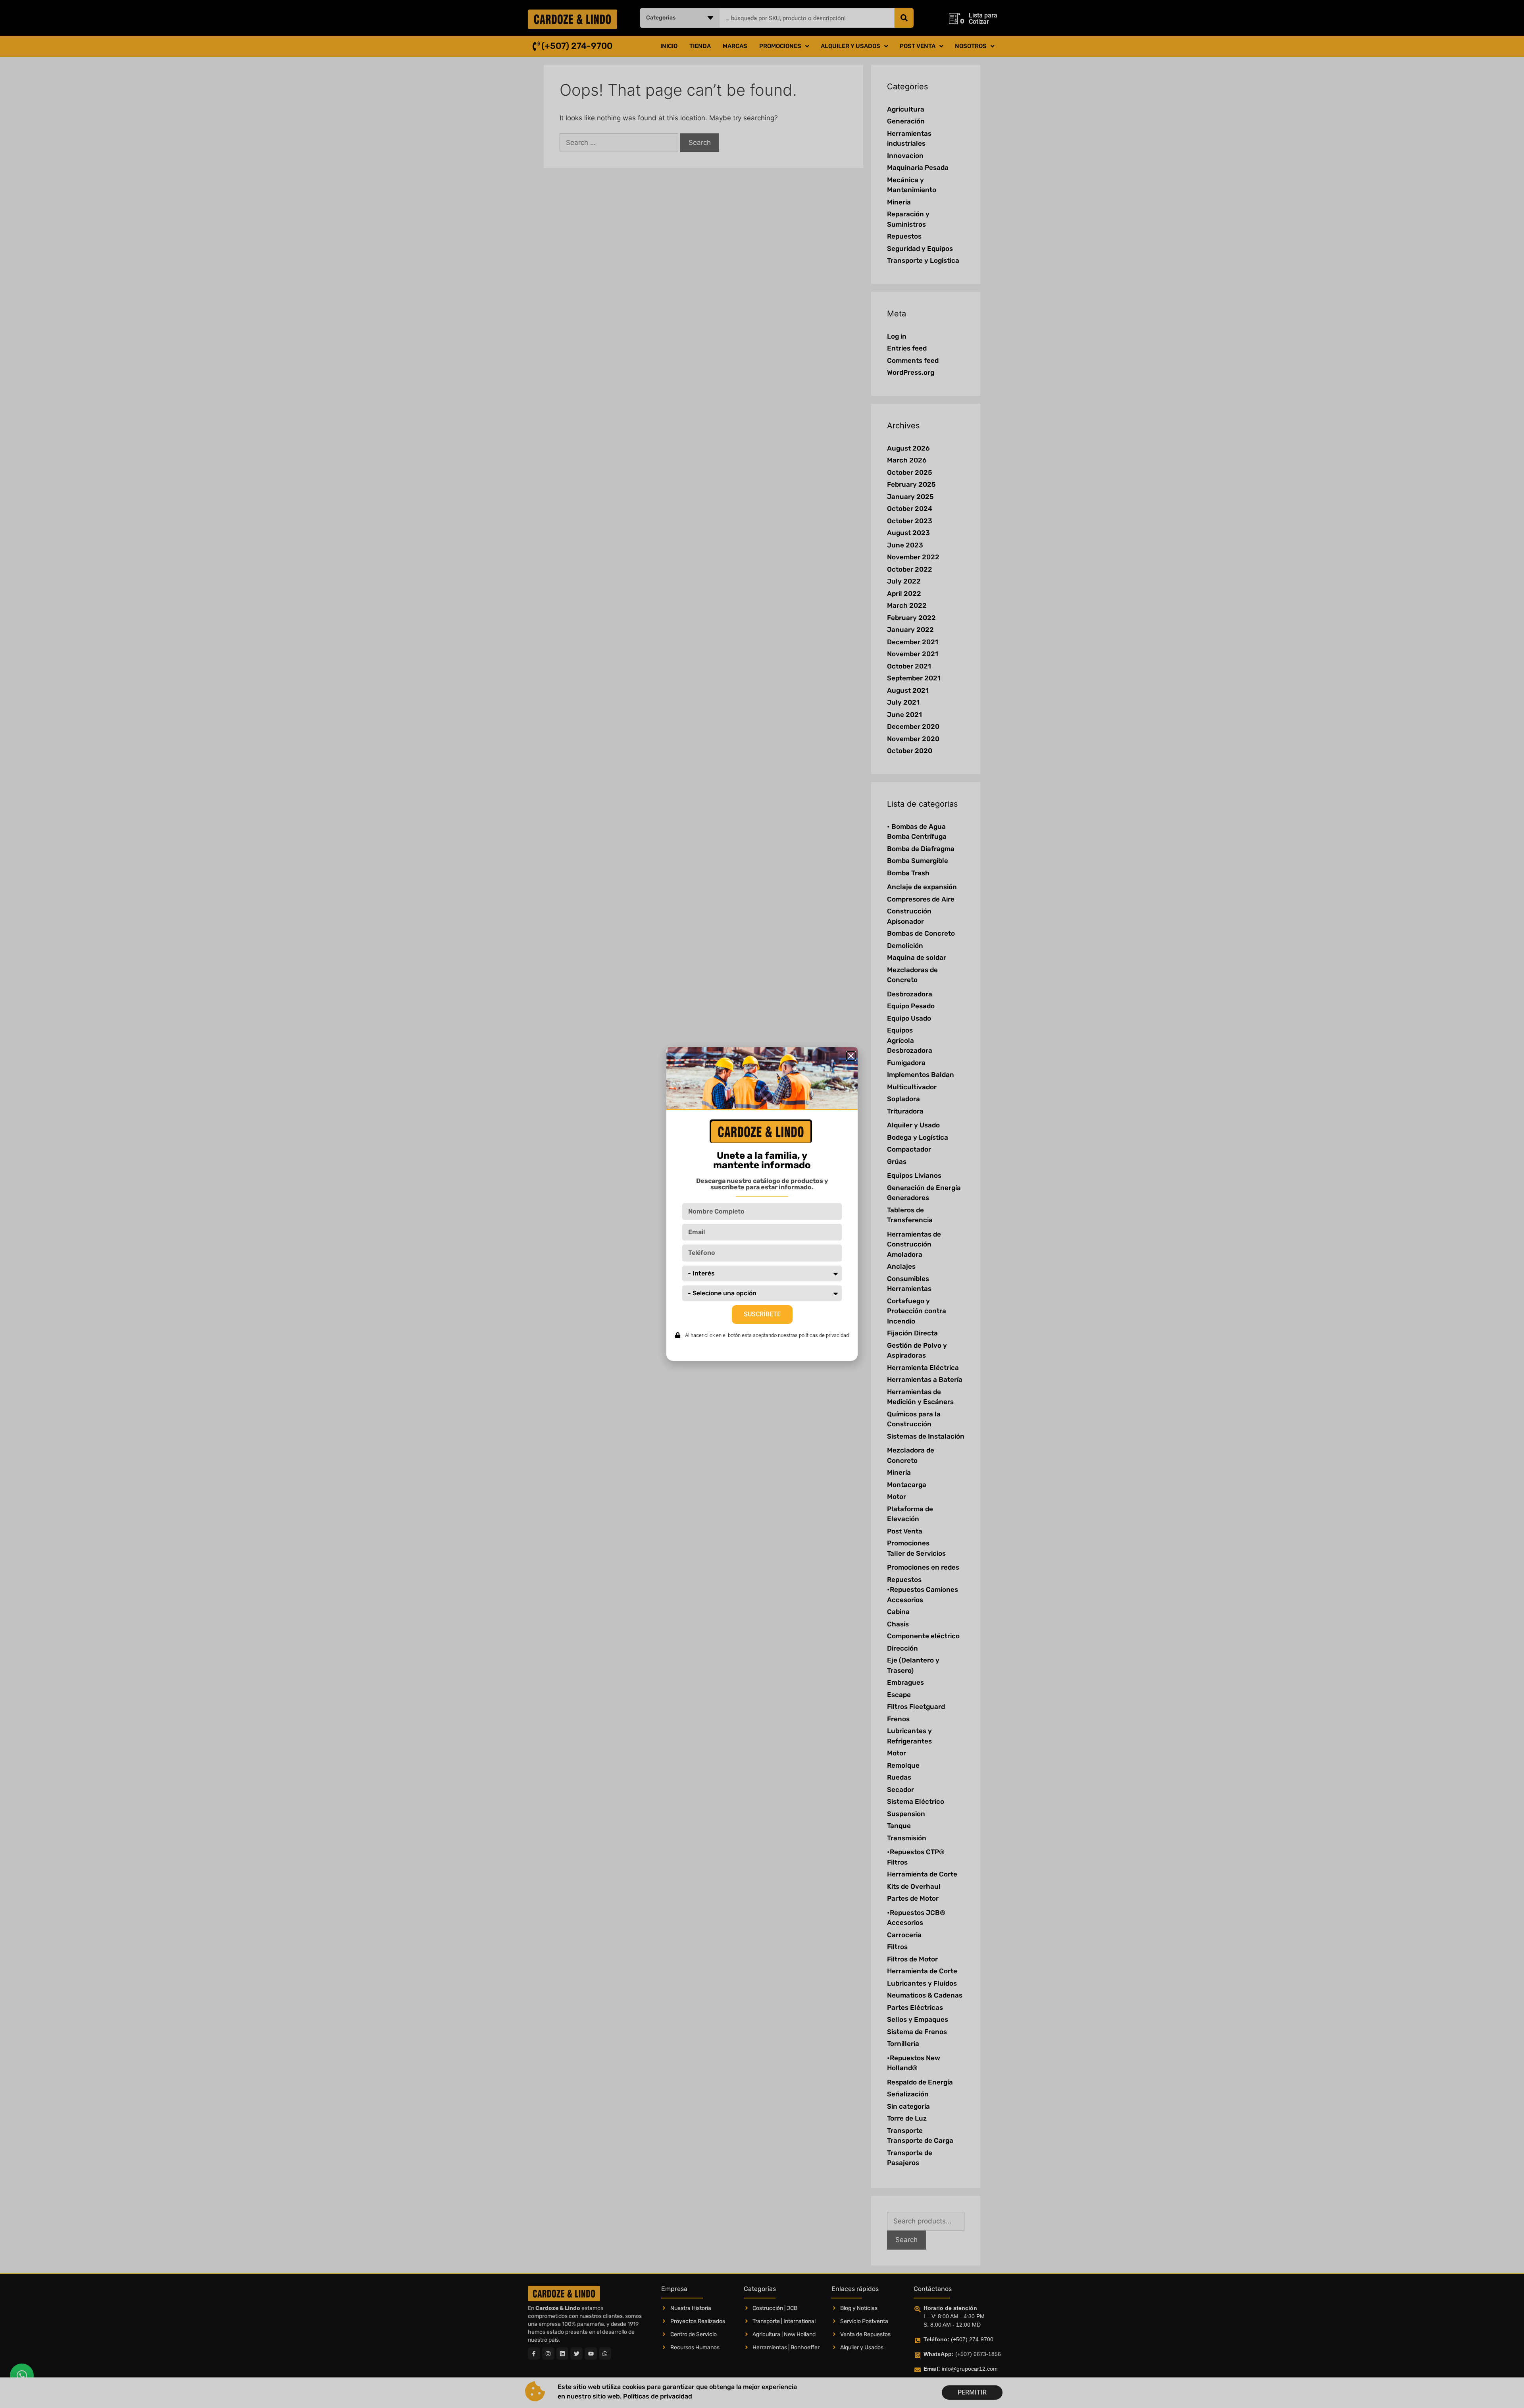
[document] (762, 1204)
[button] (851, 1056)
